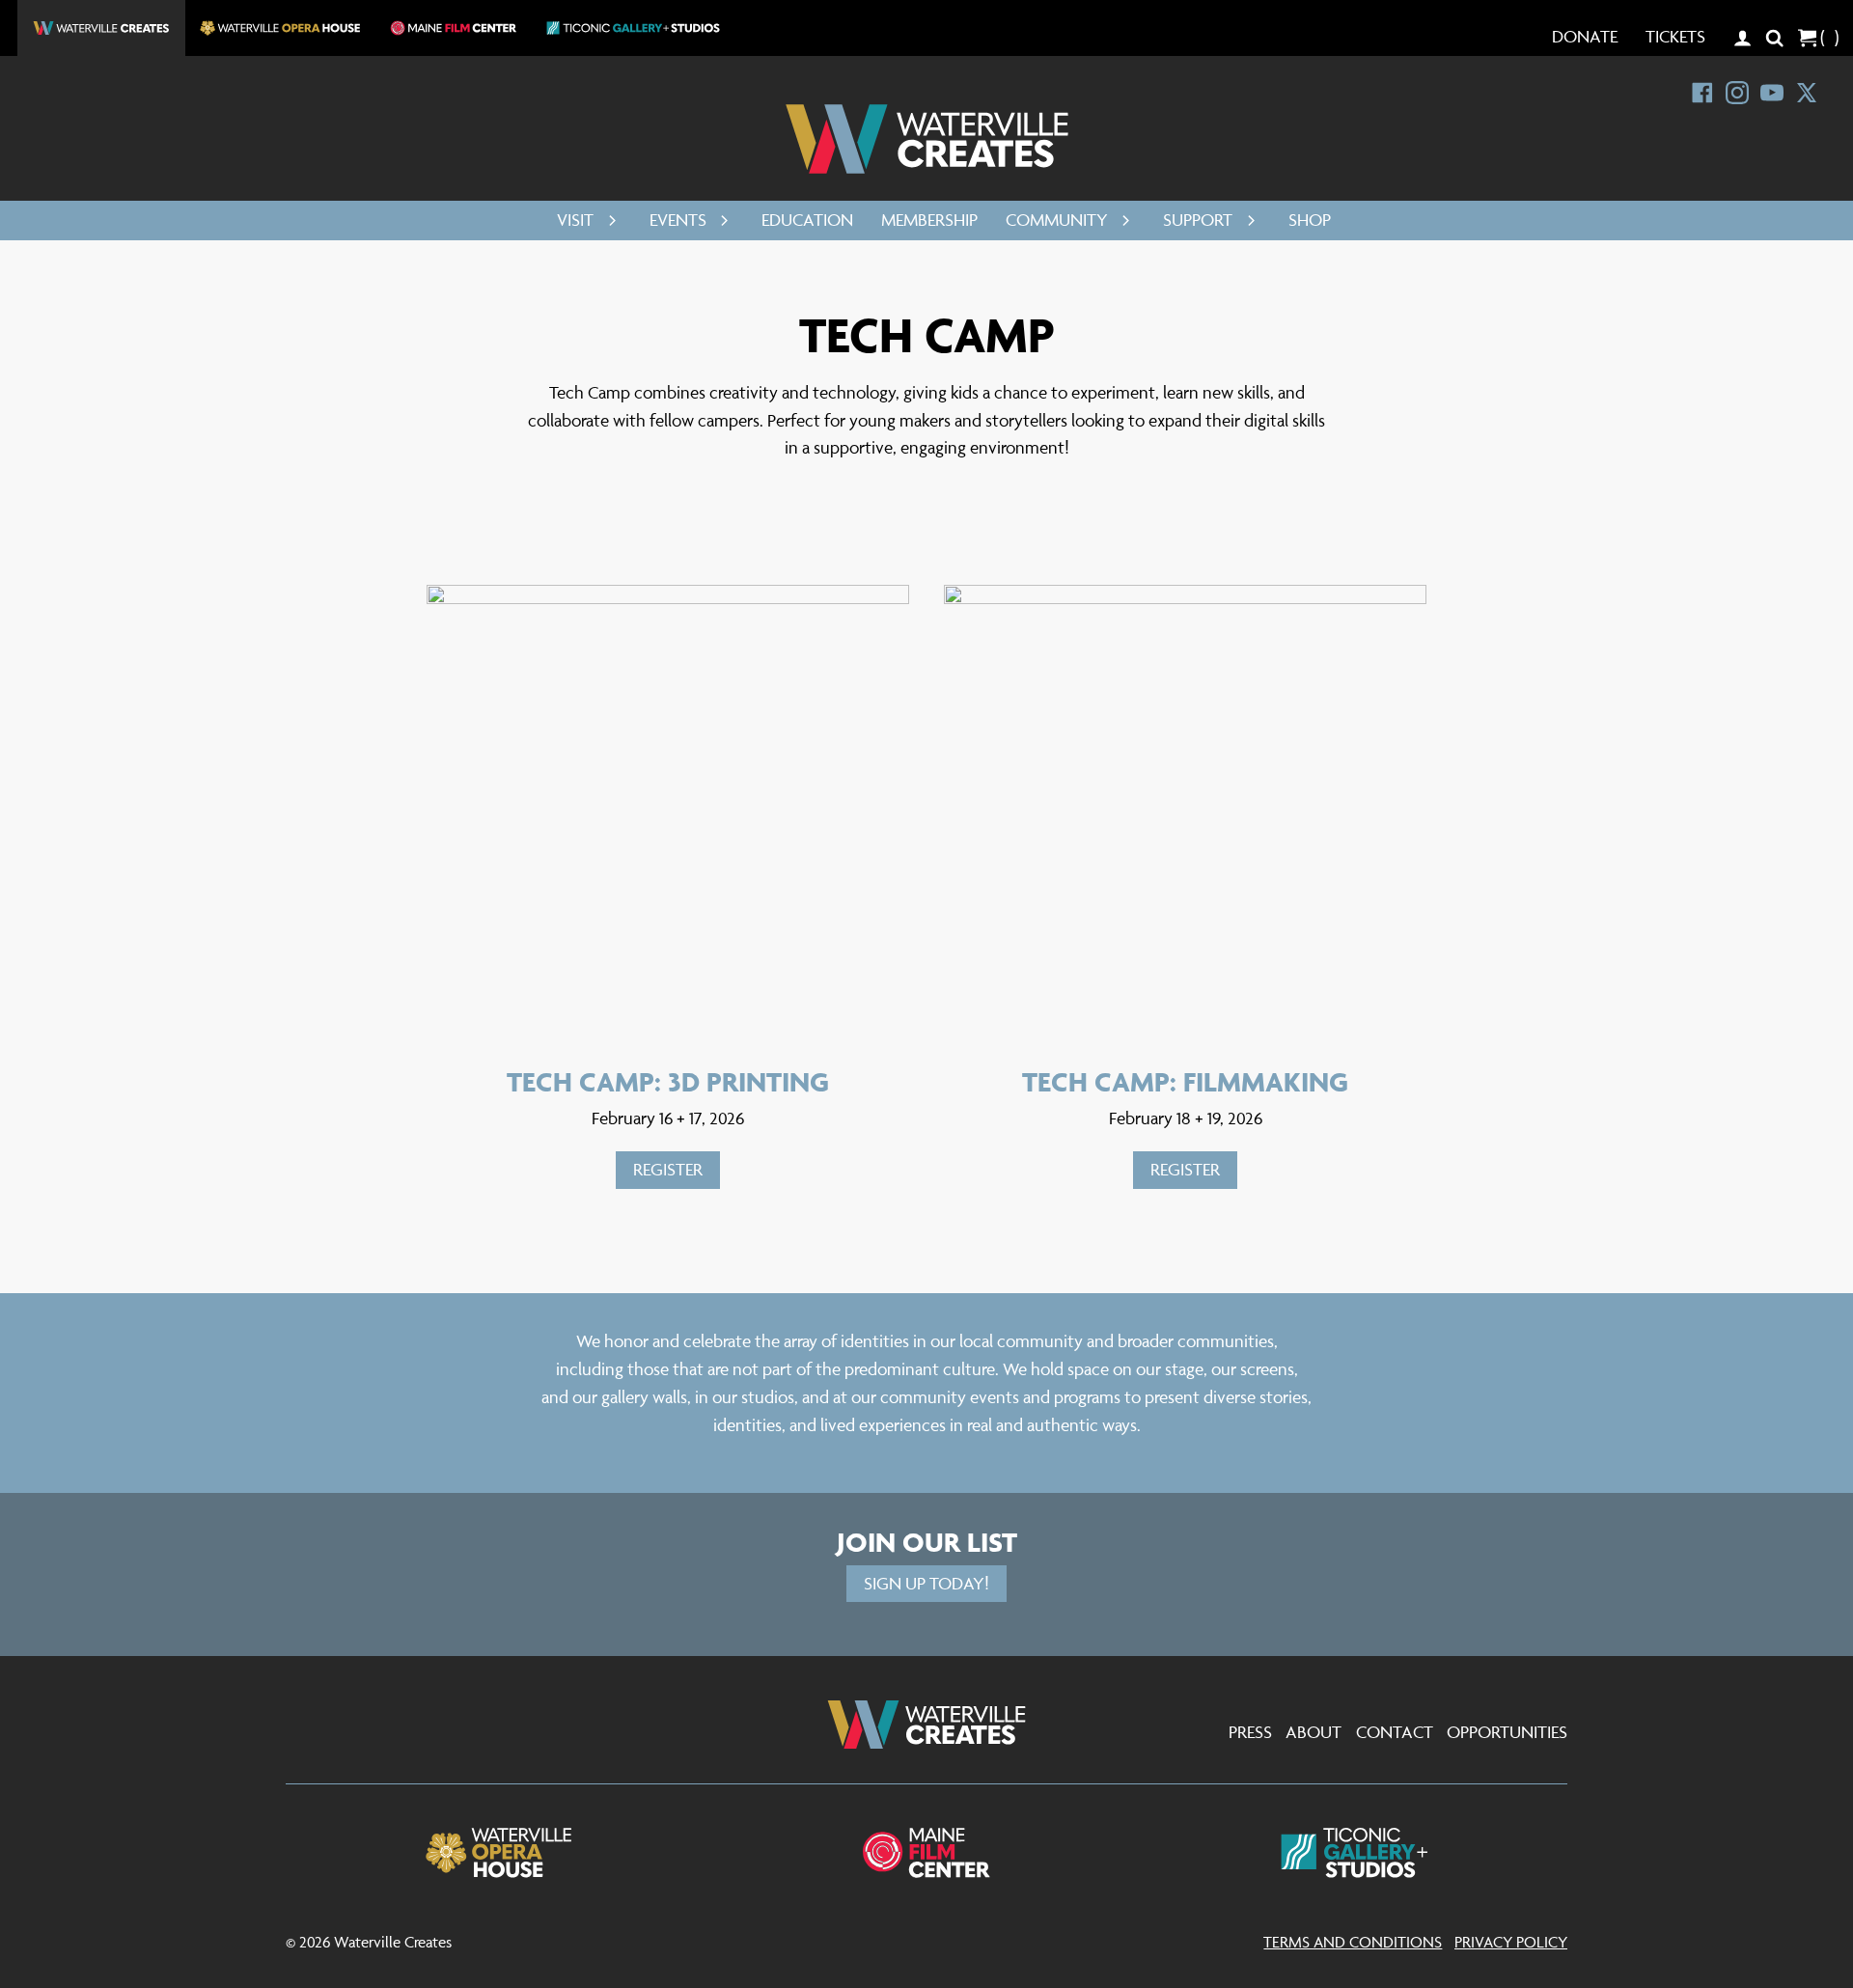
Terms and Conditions (1353, 1942)
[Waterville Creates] (927, 139)
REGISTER (668, 1169)
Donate (1585, 36)
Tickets (1675, 36)
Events (678, 220)
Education (807, 220)
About (1314, 1732)
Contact (1395, 1732)
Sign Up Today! (926, 1583)
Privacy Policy (1511, 1942)
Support (1198, 220)
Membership (929, 220)
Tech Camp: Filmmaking (1185, 1081)
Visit (575, 220)
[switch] (608, 221)
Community (1057, 220)
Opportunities (1507, 1732)
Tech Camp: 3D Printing (668, 1081)
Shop (1310, 220)
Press (1250, 1732)
